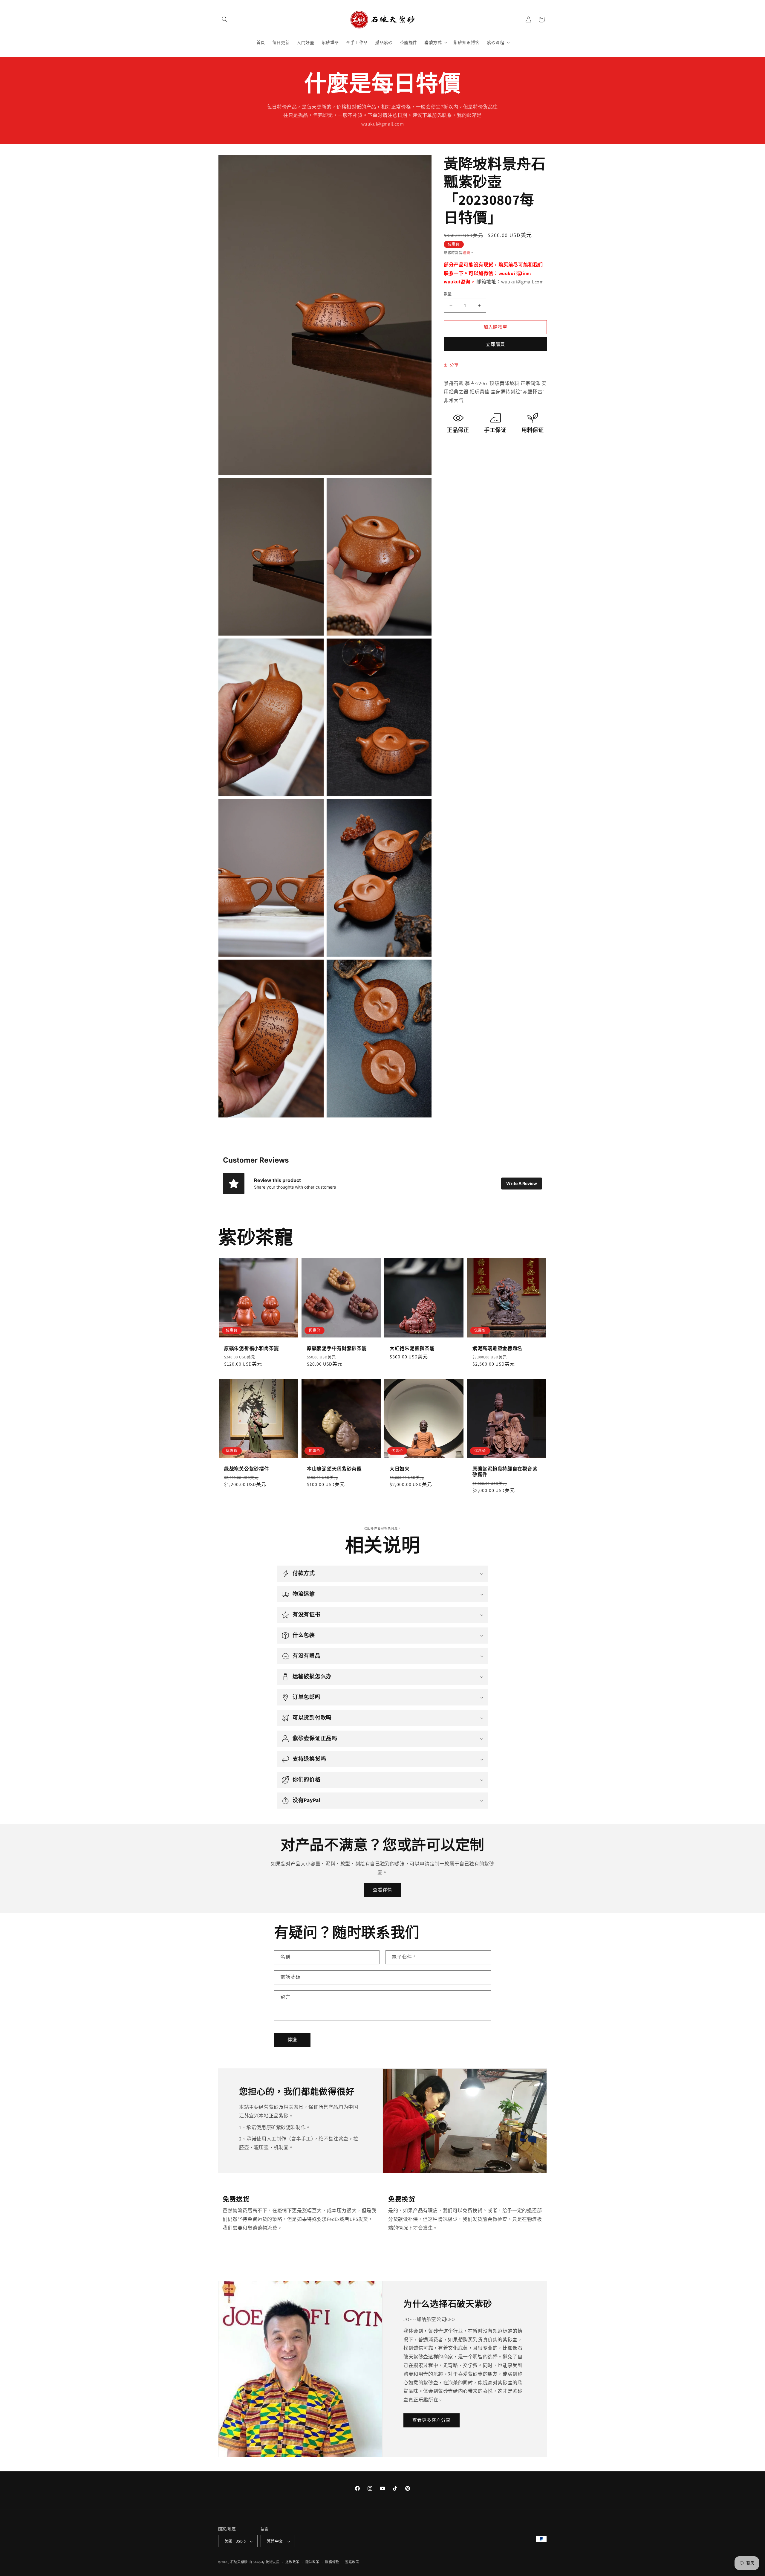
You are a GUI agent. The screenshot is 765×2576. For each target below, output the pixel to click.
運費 (467, 253)
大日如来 (400, 1469)
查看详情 (382, 1890)
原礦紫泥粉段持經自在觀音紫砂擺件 (505, 1472)
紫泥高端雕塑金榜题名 (497, 1348)
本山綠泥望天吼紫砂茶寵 (334, 1469)
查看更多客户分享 (432, 2420)
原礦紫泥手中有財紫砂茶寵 (337, 1348)
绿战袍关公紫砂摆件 (247, 1469)
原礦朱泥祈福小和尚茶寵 (252, 1348)
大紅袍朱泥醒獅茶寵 (412, 1348)
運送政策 (352, 2562)
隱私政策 (312, 2562)
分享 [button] (454, 365)
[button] (225, 19)
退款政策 (292, 2562)
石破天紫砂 (239, 2562)
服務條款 (332, 2562)
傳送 (292, 2040)
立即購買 (495, 344)
